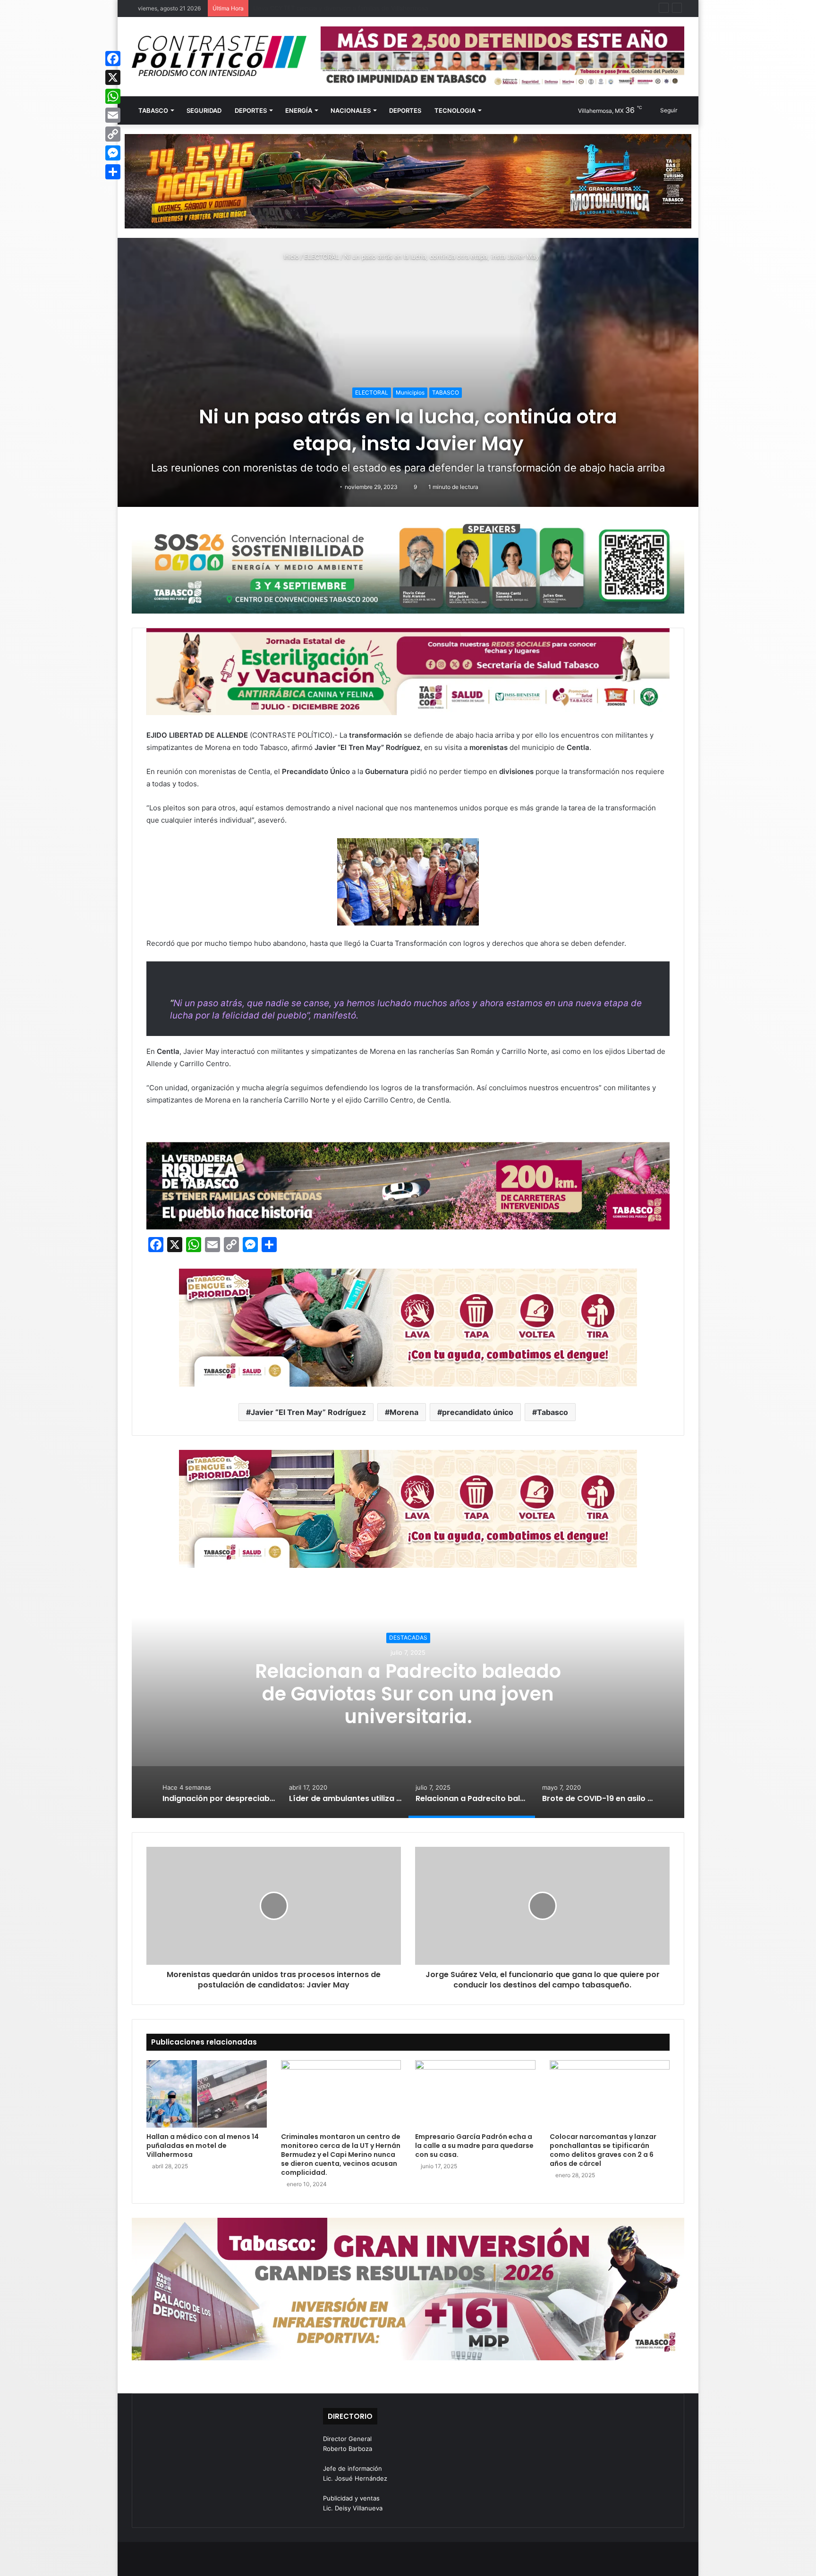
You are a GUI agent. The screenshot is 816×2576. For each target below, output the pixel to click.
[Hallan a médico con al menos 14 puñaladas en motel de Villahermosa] (207, 2094)
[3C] (408, 567)
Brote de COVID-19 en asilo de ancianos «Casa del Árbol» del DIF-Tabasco (408, 1694)
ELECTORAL (322, 257)
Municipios (410, 392)
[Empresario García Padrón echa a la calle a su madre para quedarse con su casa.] (475, 2094)
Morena (404, 1412)
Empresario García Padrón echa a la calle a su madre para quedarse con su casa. (474, 2146)
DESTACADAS (408, 1637)
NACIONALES (351, 110)
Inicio (290, 257)
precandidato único (478, 1412)
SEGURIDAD (204, 110)
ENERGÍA (299, 110)
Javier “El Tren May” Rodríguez (308, 1412)
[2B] (408, 181)
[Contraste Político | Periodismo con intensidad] (219, 56)
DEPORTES (251, 110)
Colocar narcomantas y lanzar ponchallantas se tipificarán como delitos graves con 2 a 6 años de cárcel (603, 2150)
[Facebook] (113, 59)
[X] (113, 77)
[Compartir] (113, 172)
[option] (408, 1700)
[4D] (408, 1327)
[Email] (113, 115)
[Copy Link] (113, 134)
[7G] (408, 1185)
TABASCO (153, 110)
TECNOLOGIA (455, 110)
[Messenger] (113, 153)
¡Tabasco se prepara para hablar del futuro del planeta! (334, 8)
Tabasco (552, 1412)
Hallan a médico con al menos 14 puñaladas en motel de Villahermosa (203, 2146)
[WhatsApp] (113, 96)
